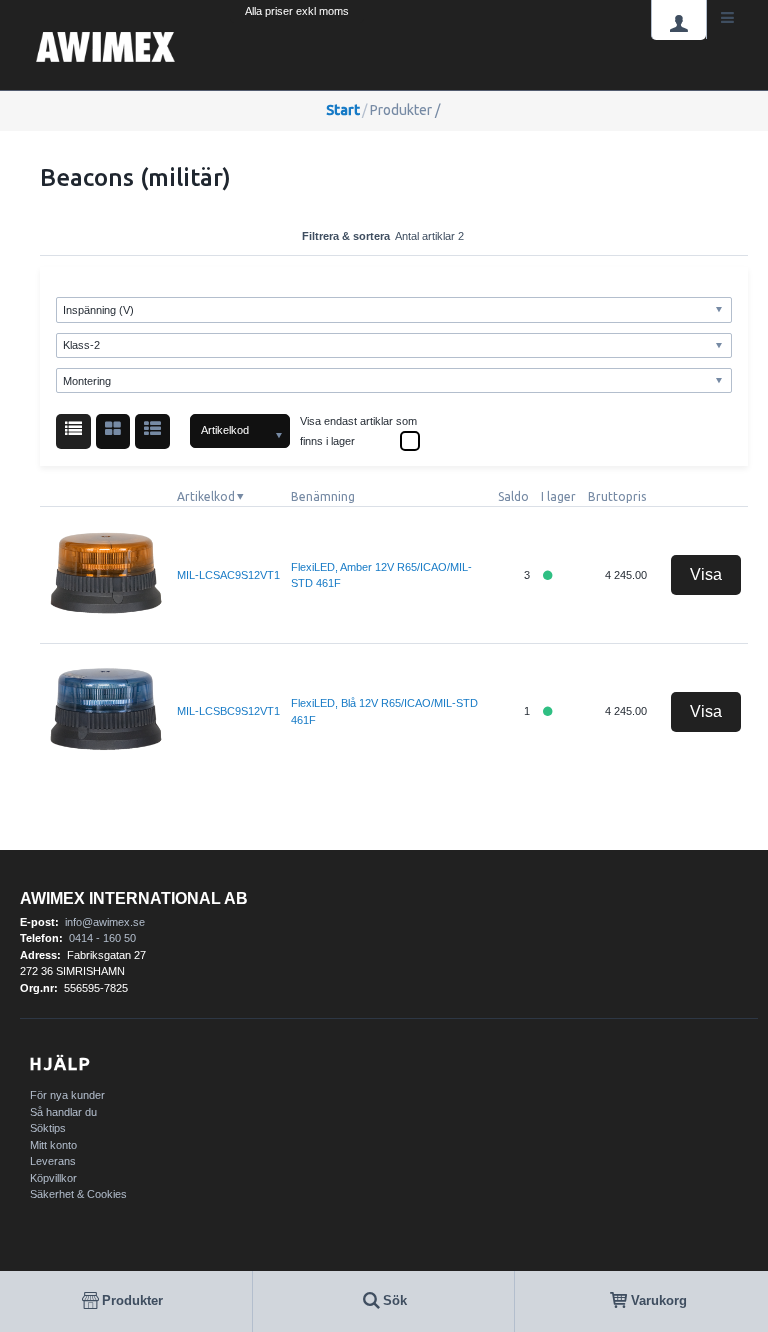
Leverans (53, 1161)
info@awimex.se (105, 922)
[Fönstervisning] (113, 431)
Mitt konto (53, 1145)
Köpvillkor (53, 1178)
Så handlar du (63, 1112)
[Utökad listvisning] (152, 431)
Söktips (48, 1128)
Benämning (323, 496)
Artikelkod (206, 496)
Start (343, 110)
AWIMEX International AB (134, 898)
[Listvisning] (73, 431)
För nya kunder (67, 1095)
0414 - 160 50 (102, 938)
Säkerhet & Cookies (78, 1194)
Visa (706, 574)
